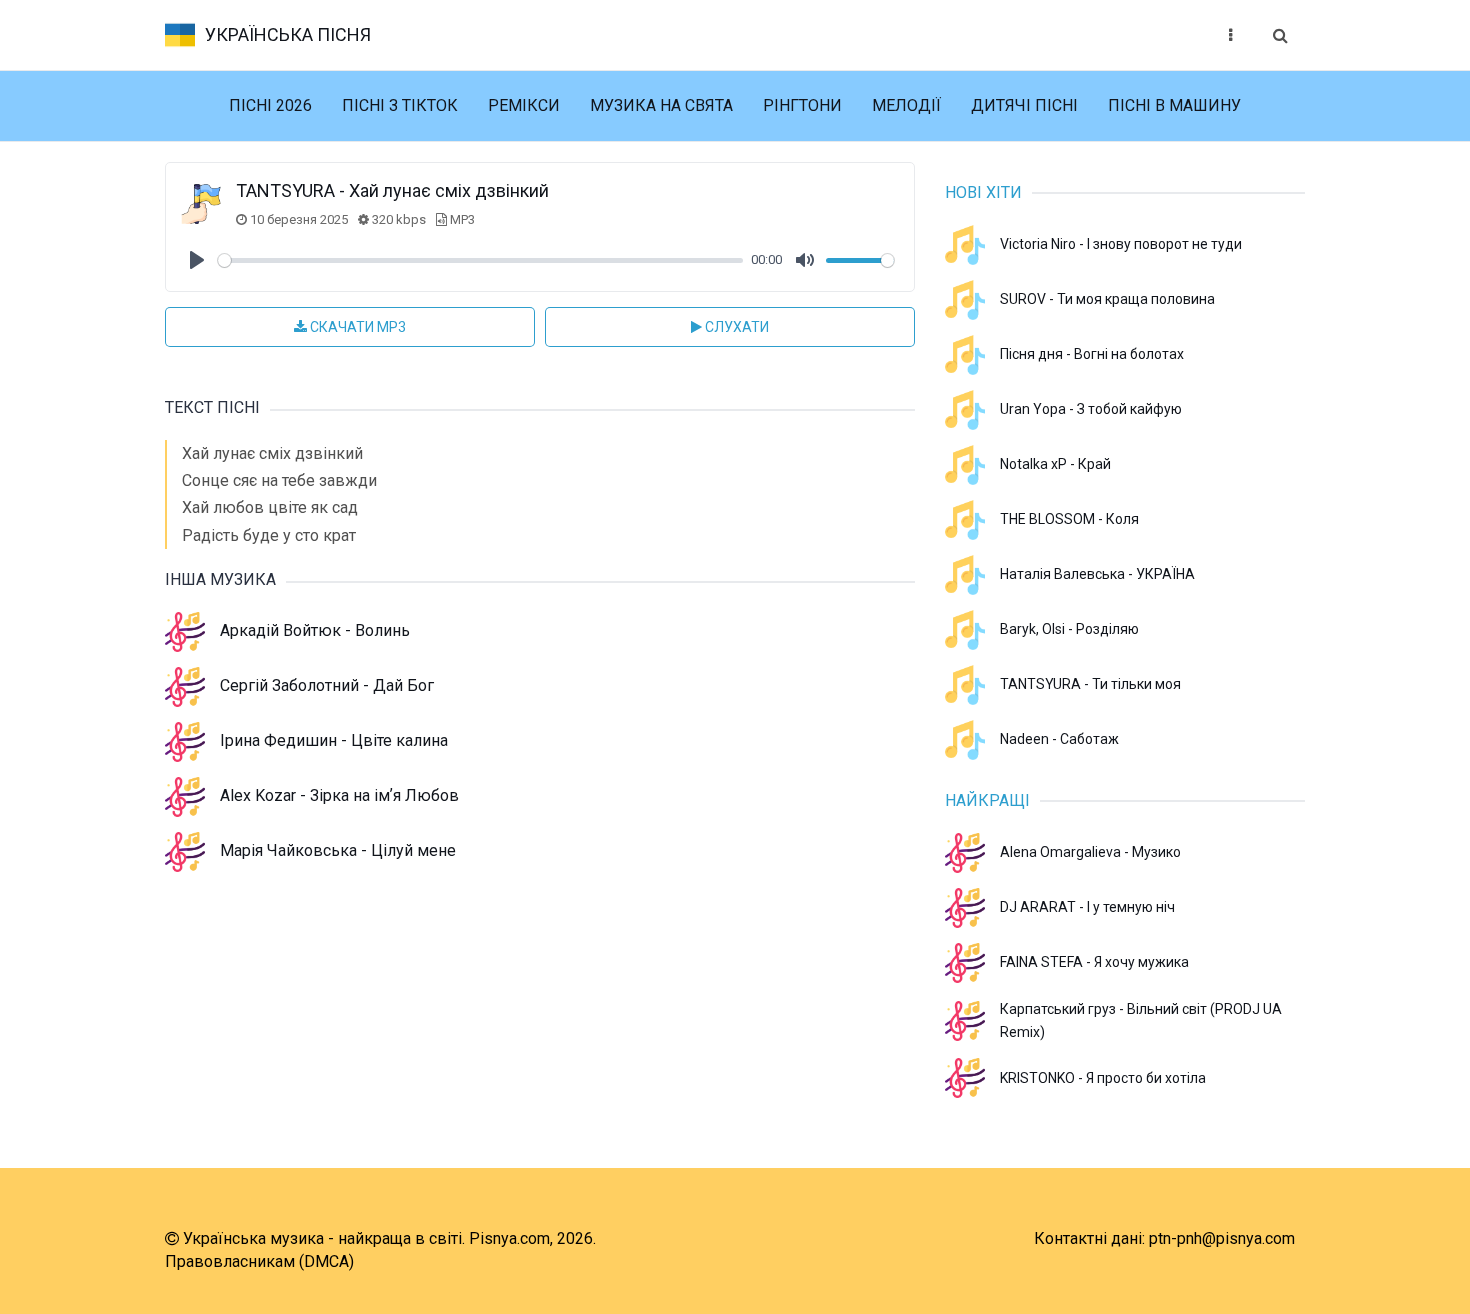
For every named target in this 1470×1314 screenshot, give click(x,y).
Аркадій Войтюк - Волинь (315, 630)
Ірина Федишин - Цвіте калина (334, 740)
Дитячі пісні (1024, 105)
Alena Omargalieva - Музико (1090, 852)
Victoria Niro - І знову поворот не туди (1121, 244)
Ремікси (524, 105)
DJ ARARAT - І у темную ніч (1087, 907)
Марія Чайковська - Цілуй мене (338, 850)
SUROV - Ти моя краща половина (1107, 299)
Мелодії (906, 105)
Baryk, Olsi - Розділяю (1069, 629)
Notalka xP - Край (1055, 464)
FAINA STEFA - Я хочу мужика (1094, 962)
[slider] (480, 260)
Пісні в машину (1174, 105)
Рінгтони (802, 105)
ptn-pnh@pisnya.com (1222, 1238)
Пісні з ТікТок (400, 105)
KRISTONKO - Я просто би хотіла (1103, 1078)
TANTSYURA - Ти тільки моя (1090, 684)
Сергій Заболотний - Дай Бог (327, 685)
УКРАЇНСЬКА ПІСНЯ (288, 34)
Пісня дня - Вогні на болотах (1092, 354)
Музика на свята (661, 105)
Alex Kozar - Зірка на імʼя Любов (339, 795)
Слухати (735, 327)
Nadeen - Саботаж (1059, 739)
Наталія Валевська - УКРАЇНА (1097, 574)
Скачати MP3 (356, 327)
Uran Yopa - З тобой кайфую (1091, 409)
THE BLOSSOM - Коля (1069, 519)
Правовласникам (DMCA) (259, 1261)
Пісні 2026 (270, 105)
